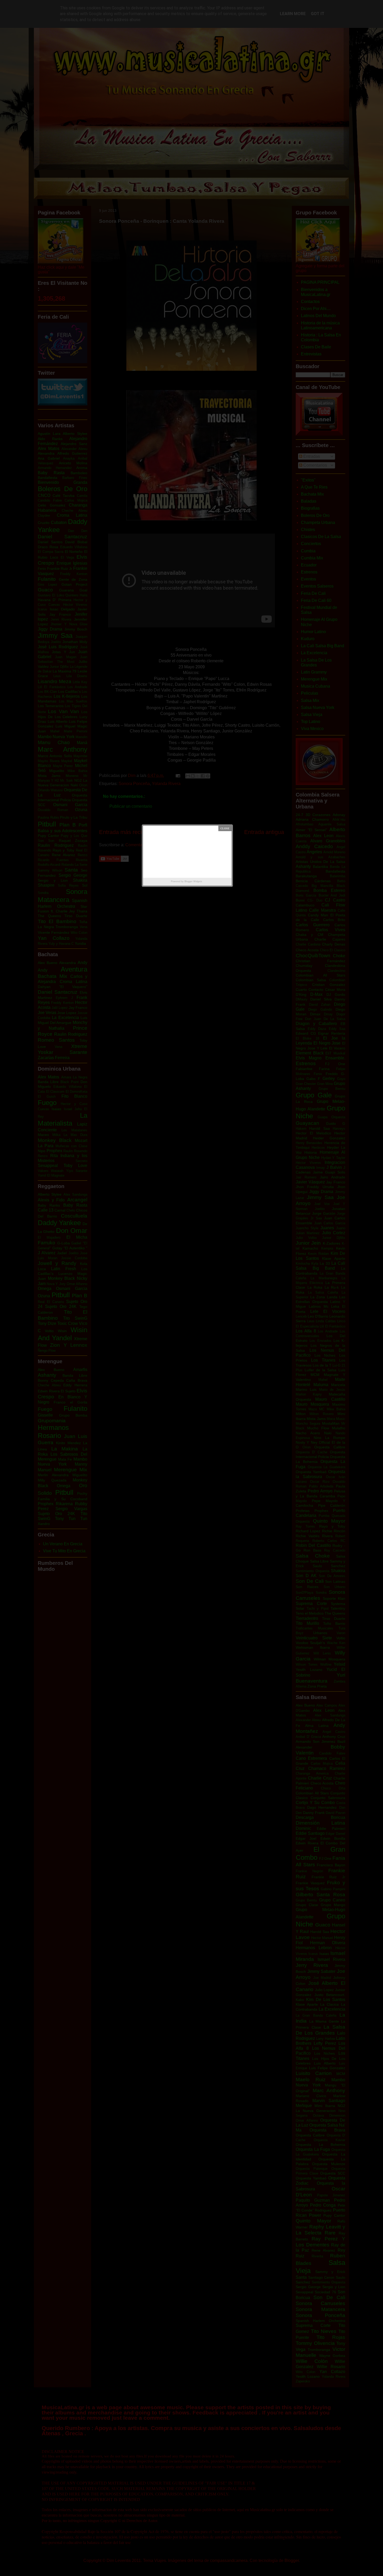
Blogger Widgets (193, 881)
